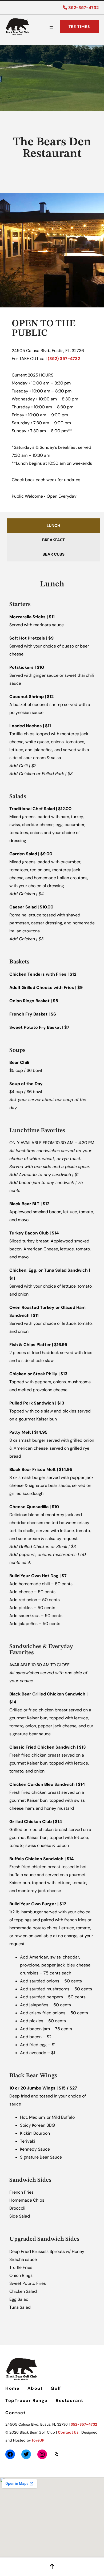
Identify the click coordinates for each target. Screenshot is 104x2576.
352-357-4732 (83, 8)
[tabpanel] (52, 1442)
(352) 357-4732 (64, 359)
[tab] (53, 526)
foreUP (38, 2440)
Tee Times (79, 27)
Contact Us (68, 2432)
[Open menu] (51, 27)
